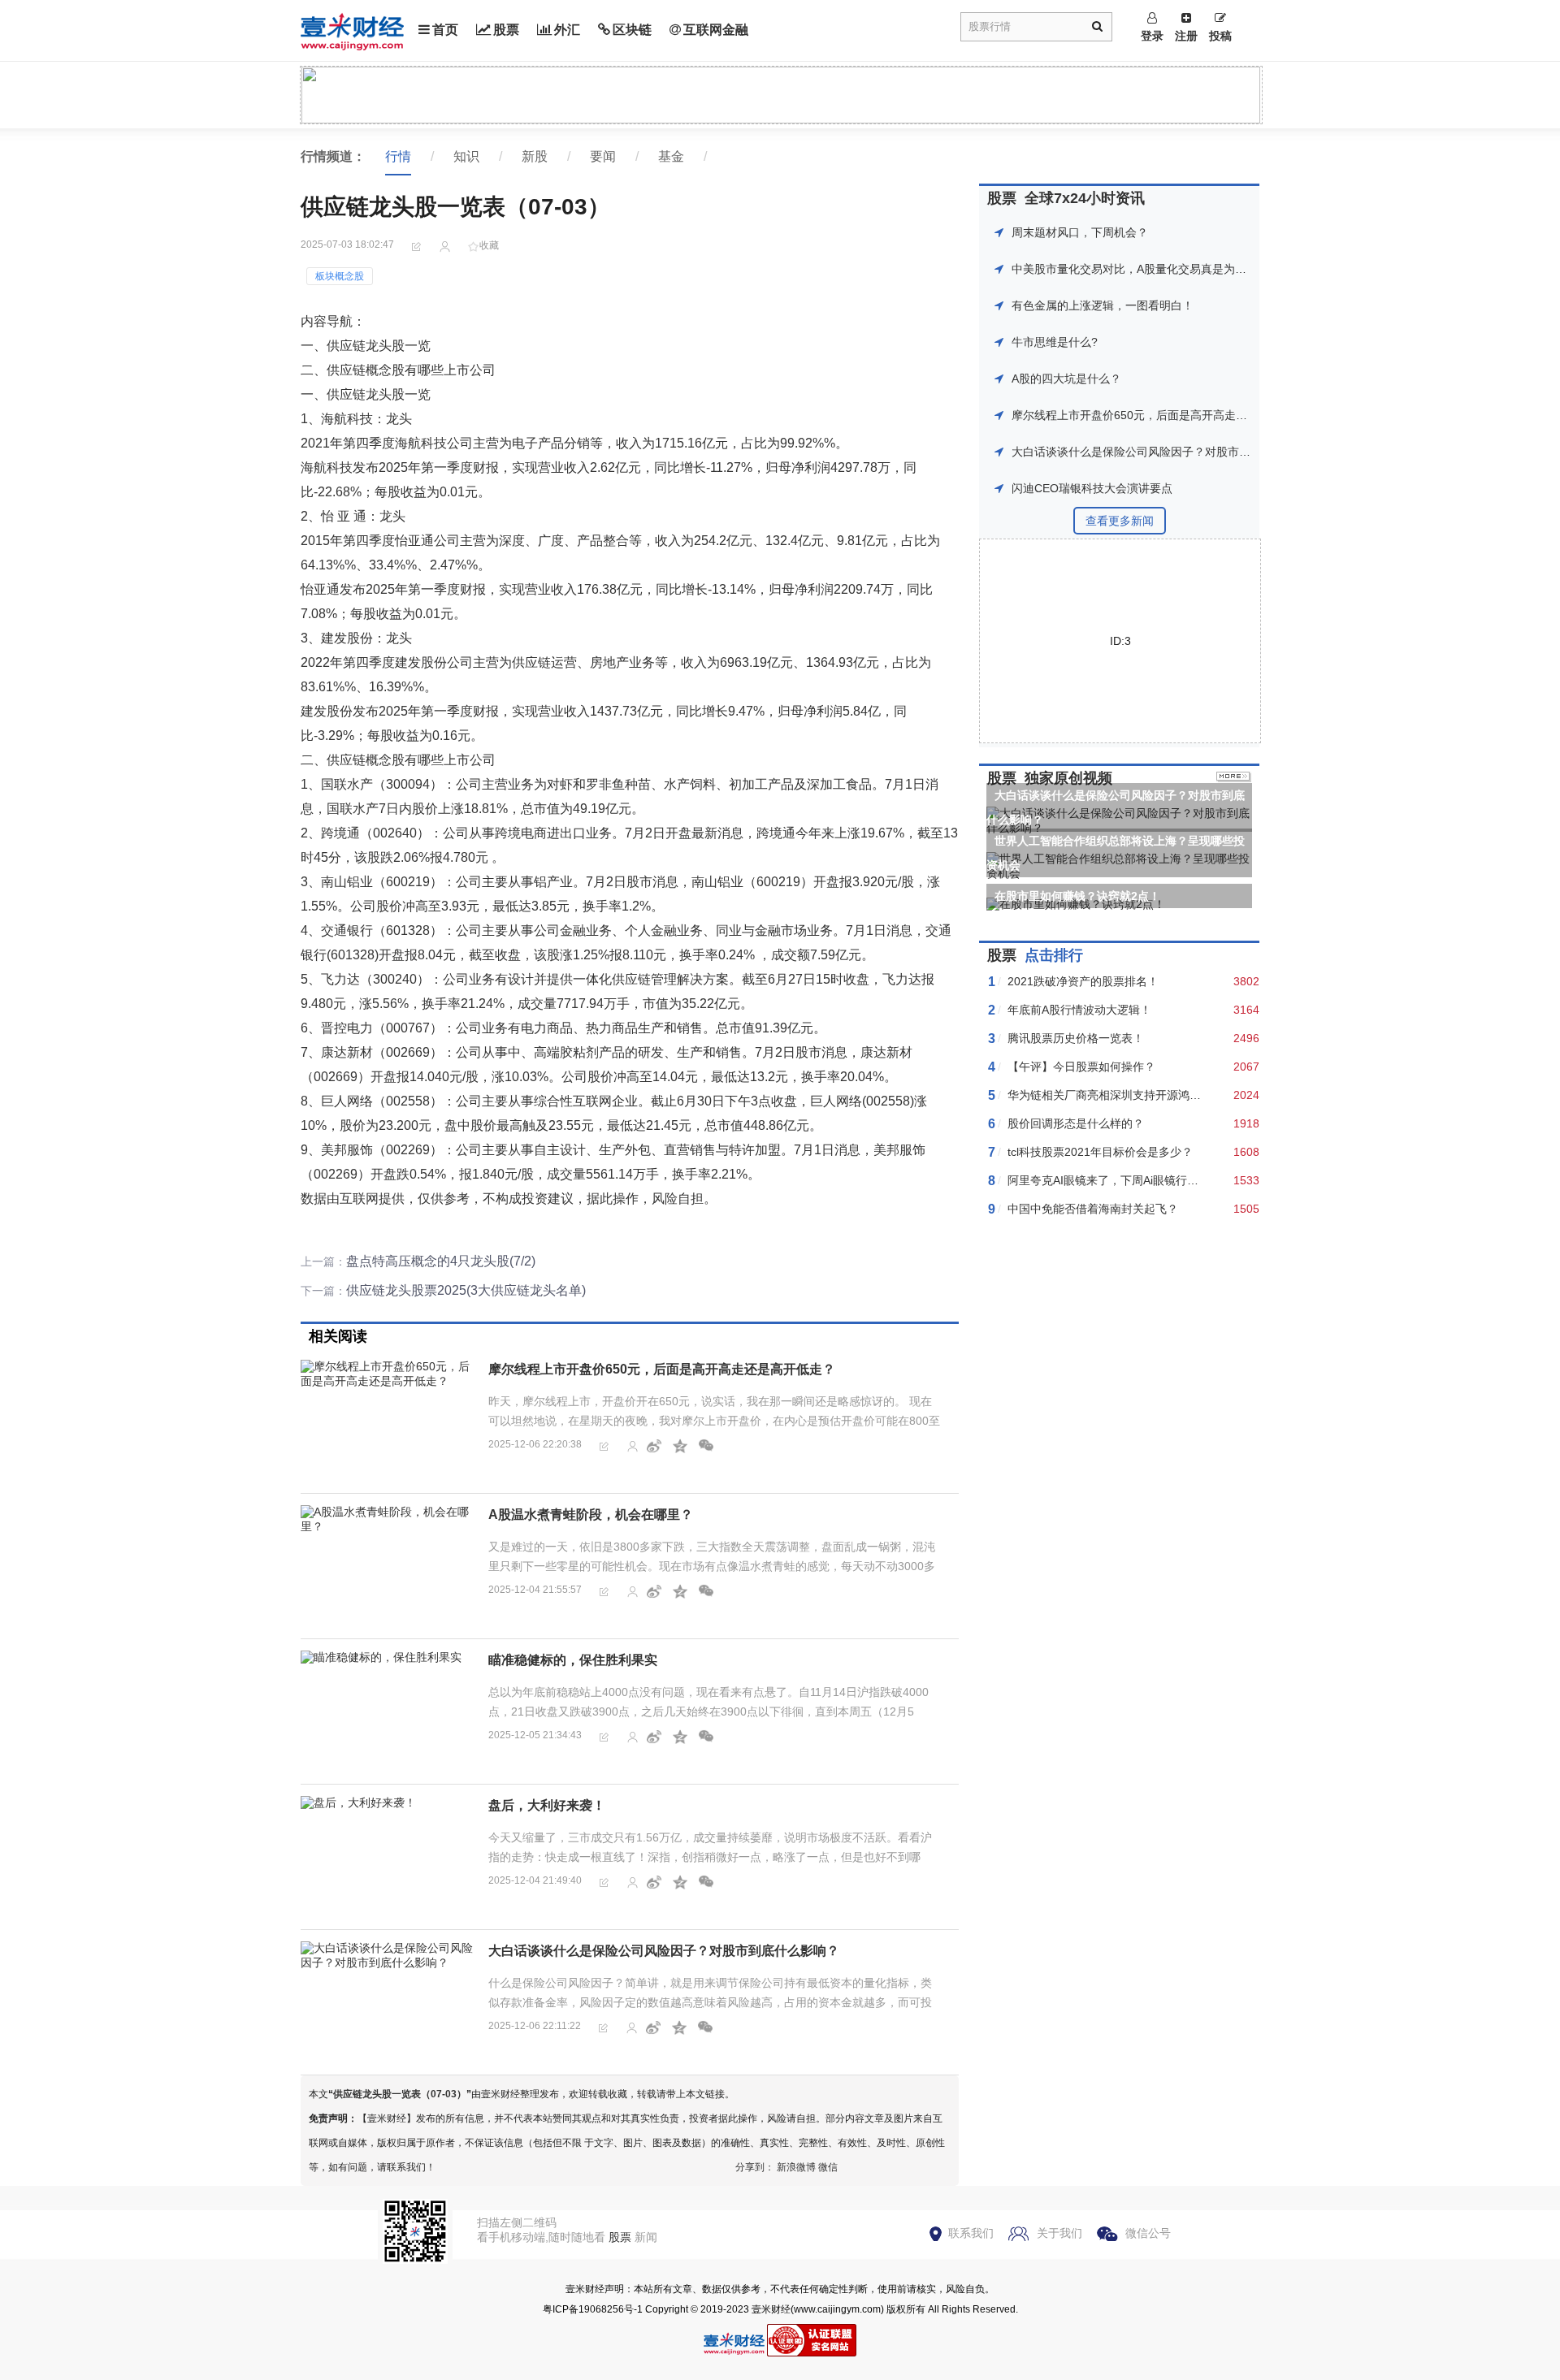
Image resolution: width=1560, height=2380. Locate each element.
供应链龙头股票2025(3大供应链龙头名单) (466, 1290)
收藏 (489, 245)
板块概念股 (340, 276)
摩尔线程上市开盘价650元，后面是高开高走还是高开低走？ (662, 1369)
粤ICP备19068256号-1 (593, 2309)
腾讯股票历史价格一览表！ (1076, 1038)
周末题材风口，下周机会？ (1080, 232)
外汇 (567, 30)
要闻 (603, 156)
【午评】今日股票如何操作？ (1081, 1067)
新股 (535, 156)
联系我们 (971, 2233)
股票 (506, 30)
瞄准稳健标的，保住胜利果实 (573, 1660)
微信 (828, 2167)
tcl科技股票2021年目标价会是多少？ (1100, 1152)
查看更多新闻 (1120, 521)
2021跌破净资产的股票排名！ (1083, 981)
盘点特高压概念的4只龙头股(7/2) (441, 1261)
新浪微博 (796, 2167)
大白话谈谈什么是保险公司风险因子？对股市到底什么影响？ (664, 1951)
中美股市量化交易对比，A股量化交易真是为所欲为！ (1146, 269)
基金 (671, 156)
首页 (445, 30)
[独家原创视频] (1234, 778)
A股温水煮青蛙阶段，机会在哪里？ (591, 1515)
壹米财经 (771, 2309)
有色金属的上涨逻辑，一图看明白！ (1103, 305)
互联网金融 (716, 30)
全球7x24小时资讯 (1085, 198)
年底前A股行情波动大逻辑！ (1079, 1010)
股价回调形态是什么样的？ (1076, 1123)
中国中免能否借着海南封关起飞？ (1093, 1209)
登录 (1152, 36)
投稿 (1220, 36)
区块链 (632, 30)
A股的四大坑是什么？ (1066, 379)
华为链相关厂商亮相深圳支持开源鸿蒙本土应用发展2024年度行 (1168, 1095)
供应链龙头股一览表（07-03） (400, 2094)
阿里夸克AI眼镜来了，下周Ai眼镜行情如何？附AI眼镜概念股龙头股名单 (1188, 1180)
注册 (1186, 36)
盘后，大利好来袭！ (547, 1805)
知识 (466, 156)
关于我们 (1059, 2233)
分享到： (755, 2167)
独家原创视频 (1068, 778)
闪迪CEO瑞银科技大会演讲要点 (1092, 488)
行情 (398, 156)
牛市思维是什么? (1055, 342)
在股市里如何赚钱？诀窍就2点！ (1077, 896)
